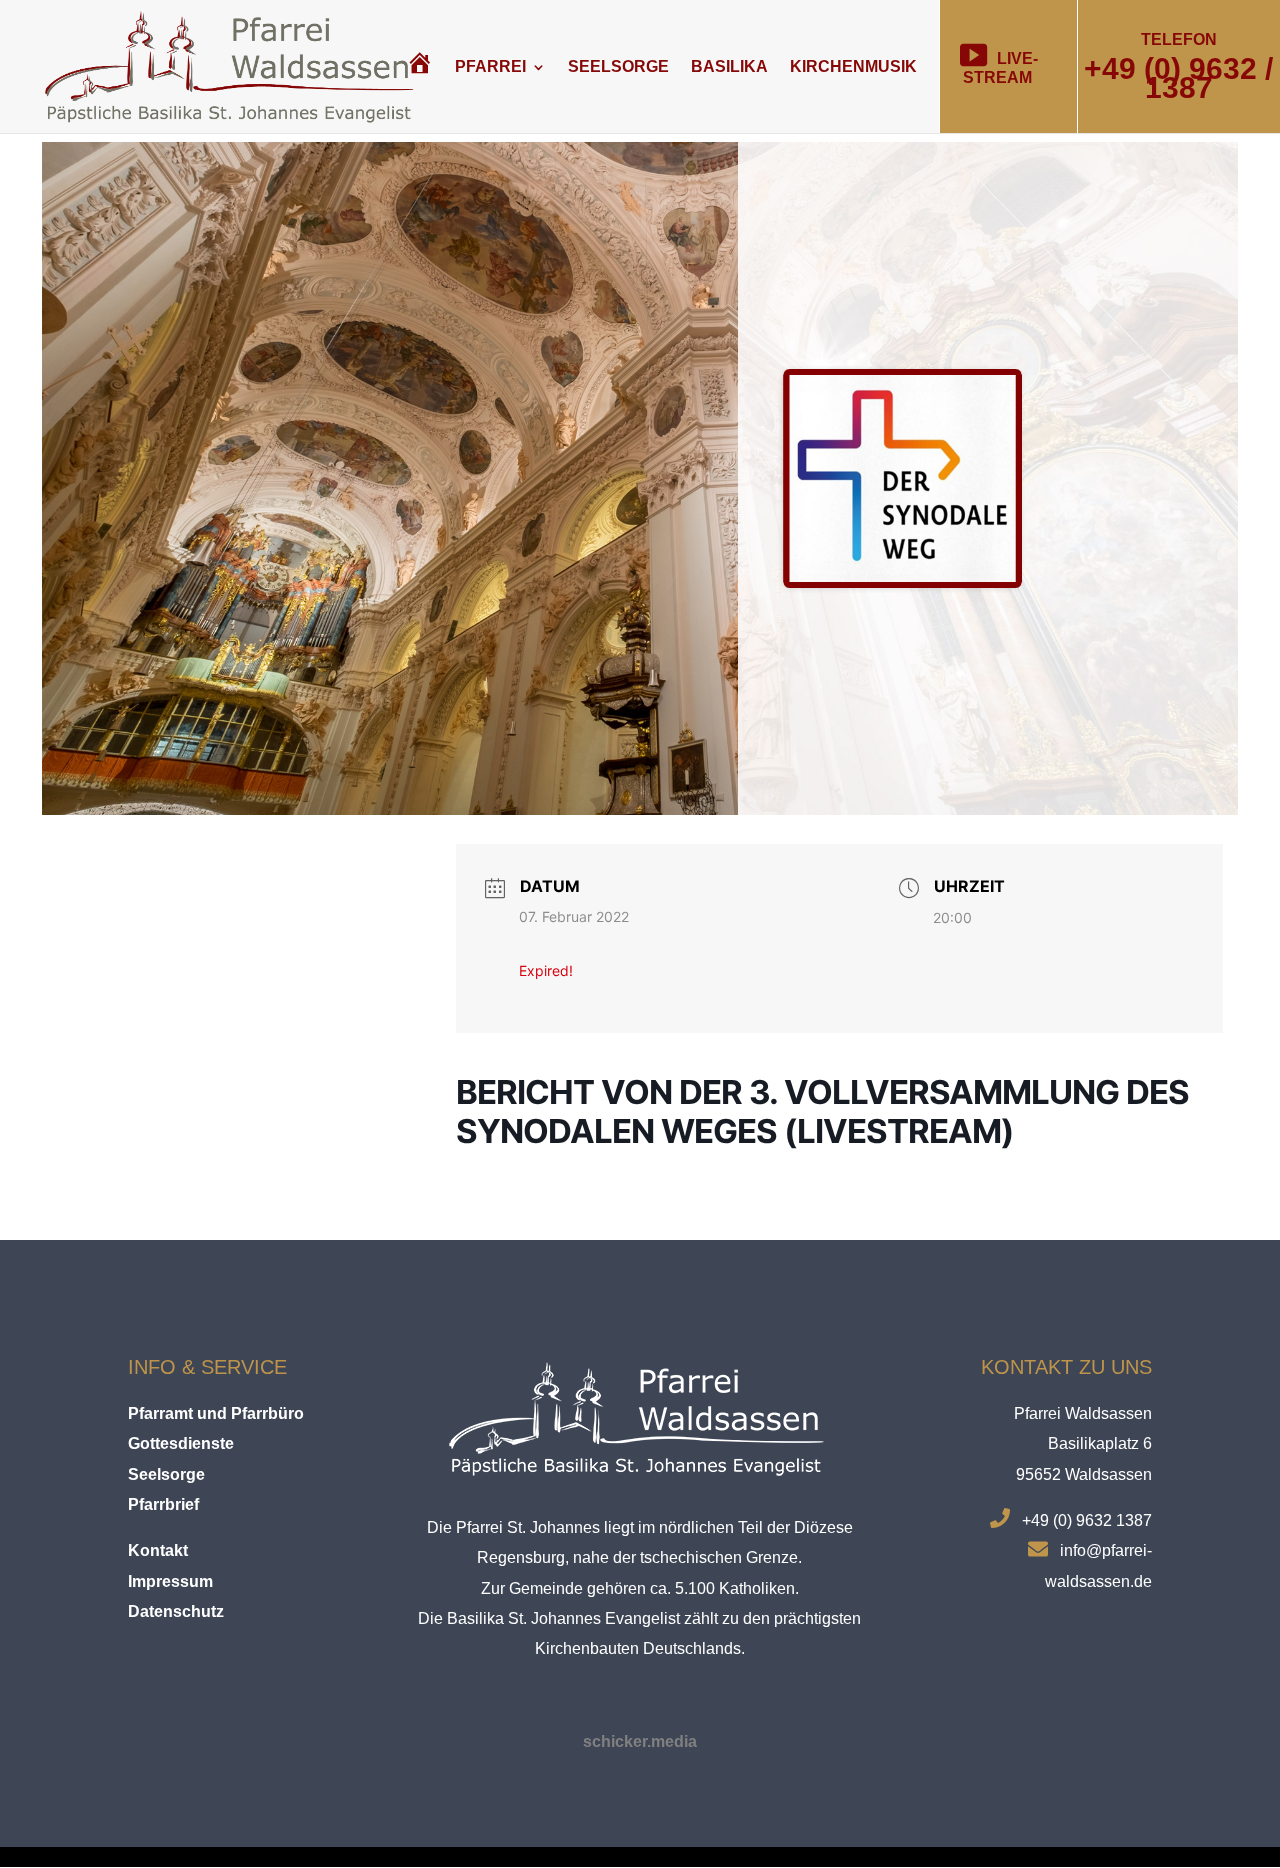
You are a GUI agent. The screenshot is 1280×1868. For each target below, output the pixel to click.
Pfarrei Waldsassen (1083, 1413)
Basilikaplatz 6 (1100, 1443)
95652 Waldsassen (1084, 1474)
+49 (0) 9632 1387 (1087, 1520)
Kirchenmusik (853, 66)
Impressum (170, 1581)
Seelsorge (618, 66)
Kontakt (158, 1550)
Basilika (729, 66)
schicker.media (640, 1741)
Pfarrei (490, 66)
